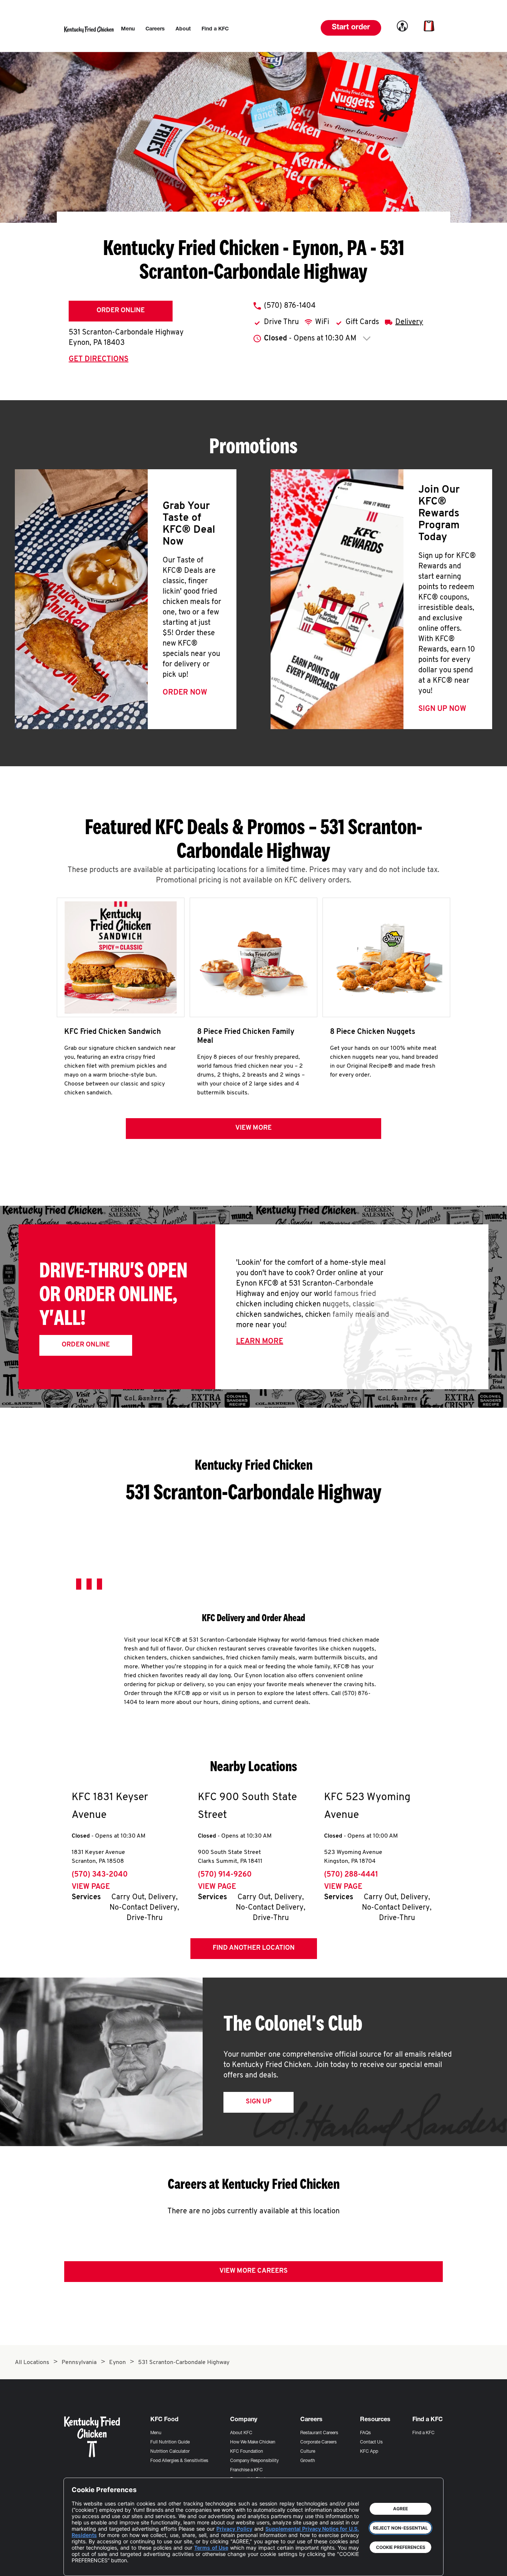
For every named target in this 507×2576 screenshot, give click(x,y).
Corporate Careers (318, 2442)
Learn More (260, 1342)
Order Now (185, 693)
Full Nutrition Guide (170, 2442)
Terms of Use (211, 2548)
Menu (156, 2433)
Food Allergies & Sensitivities (179, 2461)
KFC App (369, 2452)
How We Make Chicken (253, 2442)
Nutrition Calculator (170, 2452)
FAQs (365, 2433)
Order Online (121, 311)
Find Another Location (254, 1948)
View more (253, 1128)
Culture (308, 2452)
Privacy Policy (234, 2529)
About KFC (241, 2433)
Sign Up (259, 2102)
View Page (91, 1887)
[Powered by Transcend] (84, 2565)
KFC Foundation (247, 2452)
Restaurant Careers (319, 2433)
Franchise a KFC (246, 2470)
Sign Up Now (442, 709)
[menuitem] (128, 29)
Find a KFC (423, 2433)
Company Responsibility (254, 2461)
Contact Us (371, 2442)
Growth (308, 2461)
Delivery (409, 322)
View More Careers (253, 2271)
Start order (351, 28)
